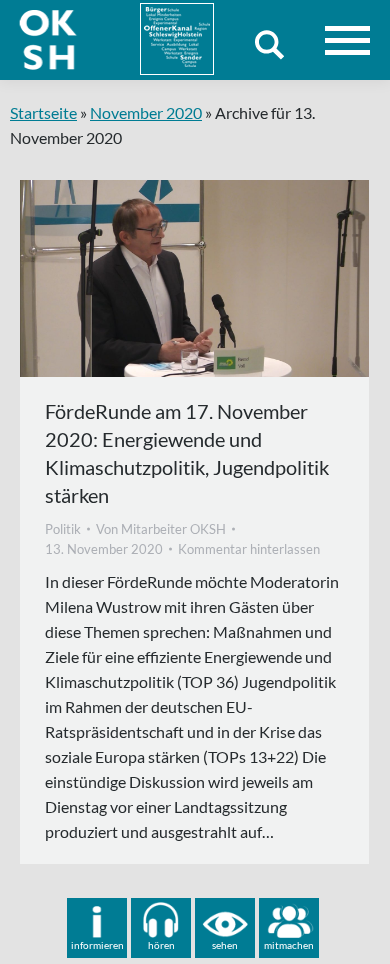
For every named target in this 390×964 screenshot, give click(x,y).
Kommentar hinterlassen (249, 549)
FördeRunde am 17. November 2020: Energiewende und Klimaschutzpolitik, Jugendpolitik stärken (187, 453)
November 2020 (146, 112)
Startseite (43, 112)
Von (161, 529)
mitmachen (289, 945)
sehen (225, 945)
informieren (97, 945)
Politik (63, 529)
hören (161, 945)
